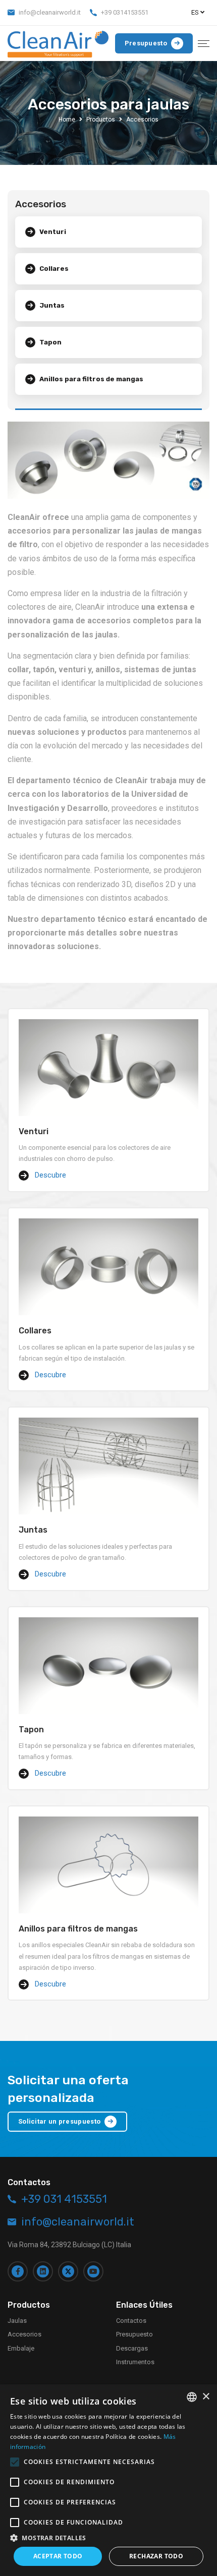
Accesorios (24, 2334)
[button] (108, 2538)
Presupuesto (134, 2334)
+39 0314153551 (125, 12)
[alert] (108, 2480)
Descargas (132, 2348)
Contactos (131, 2321)
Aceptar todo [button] (58, 2556)
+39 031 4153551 (64, 2199)
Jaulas (17, 2321)
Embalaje (21, 2348)
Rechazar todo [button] (156, 2556)
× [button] (206, 2397)
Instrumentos (135, 2362)
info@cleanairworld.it (50, 12)
